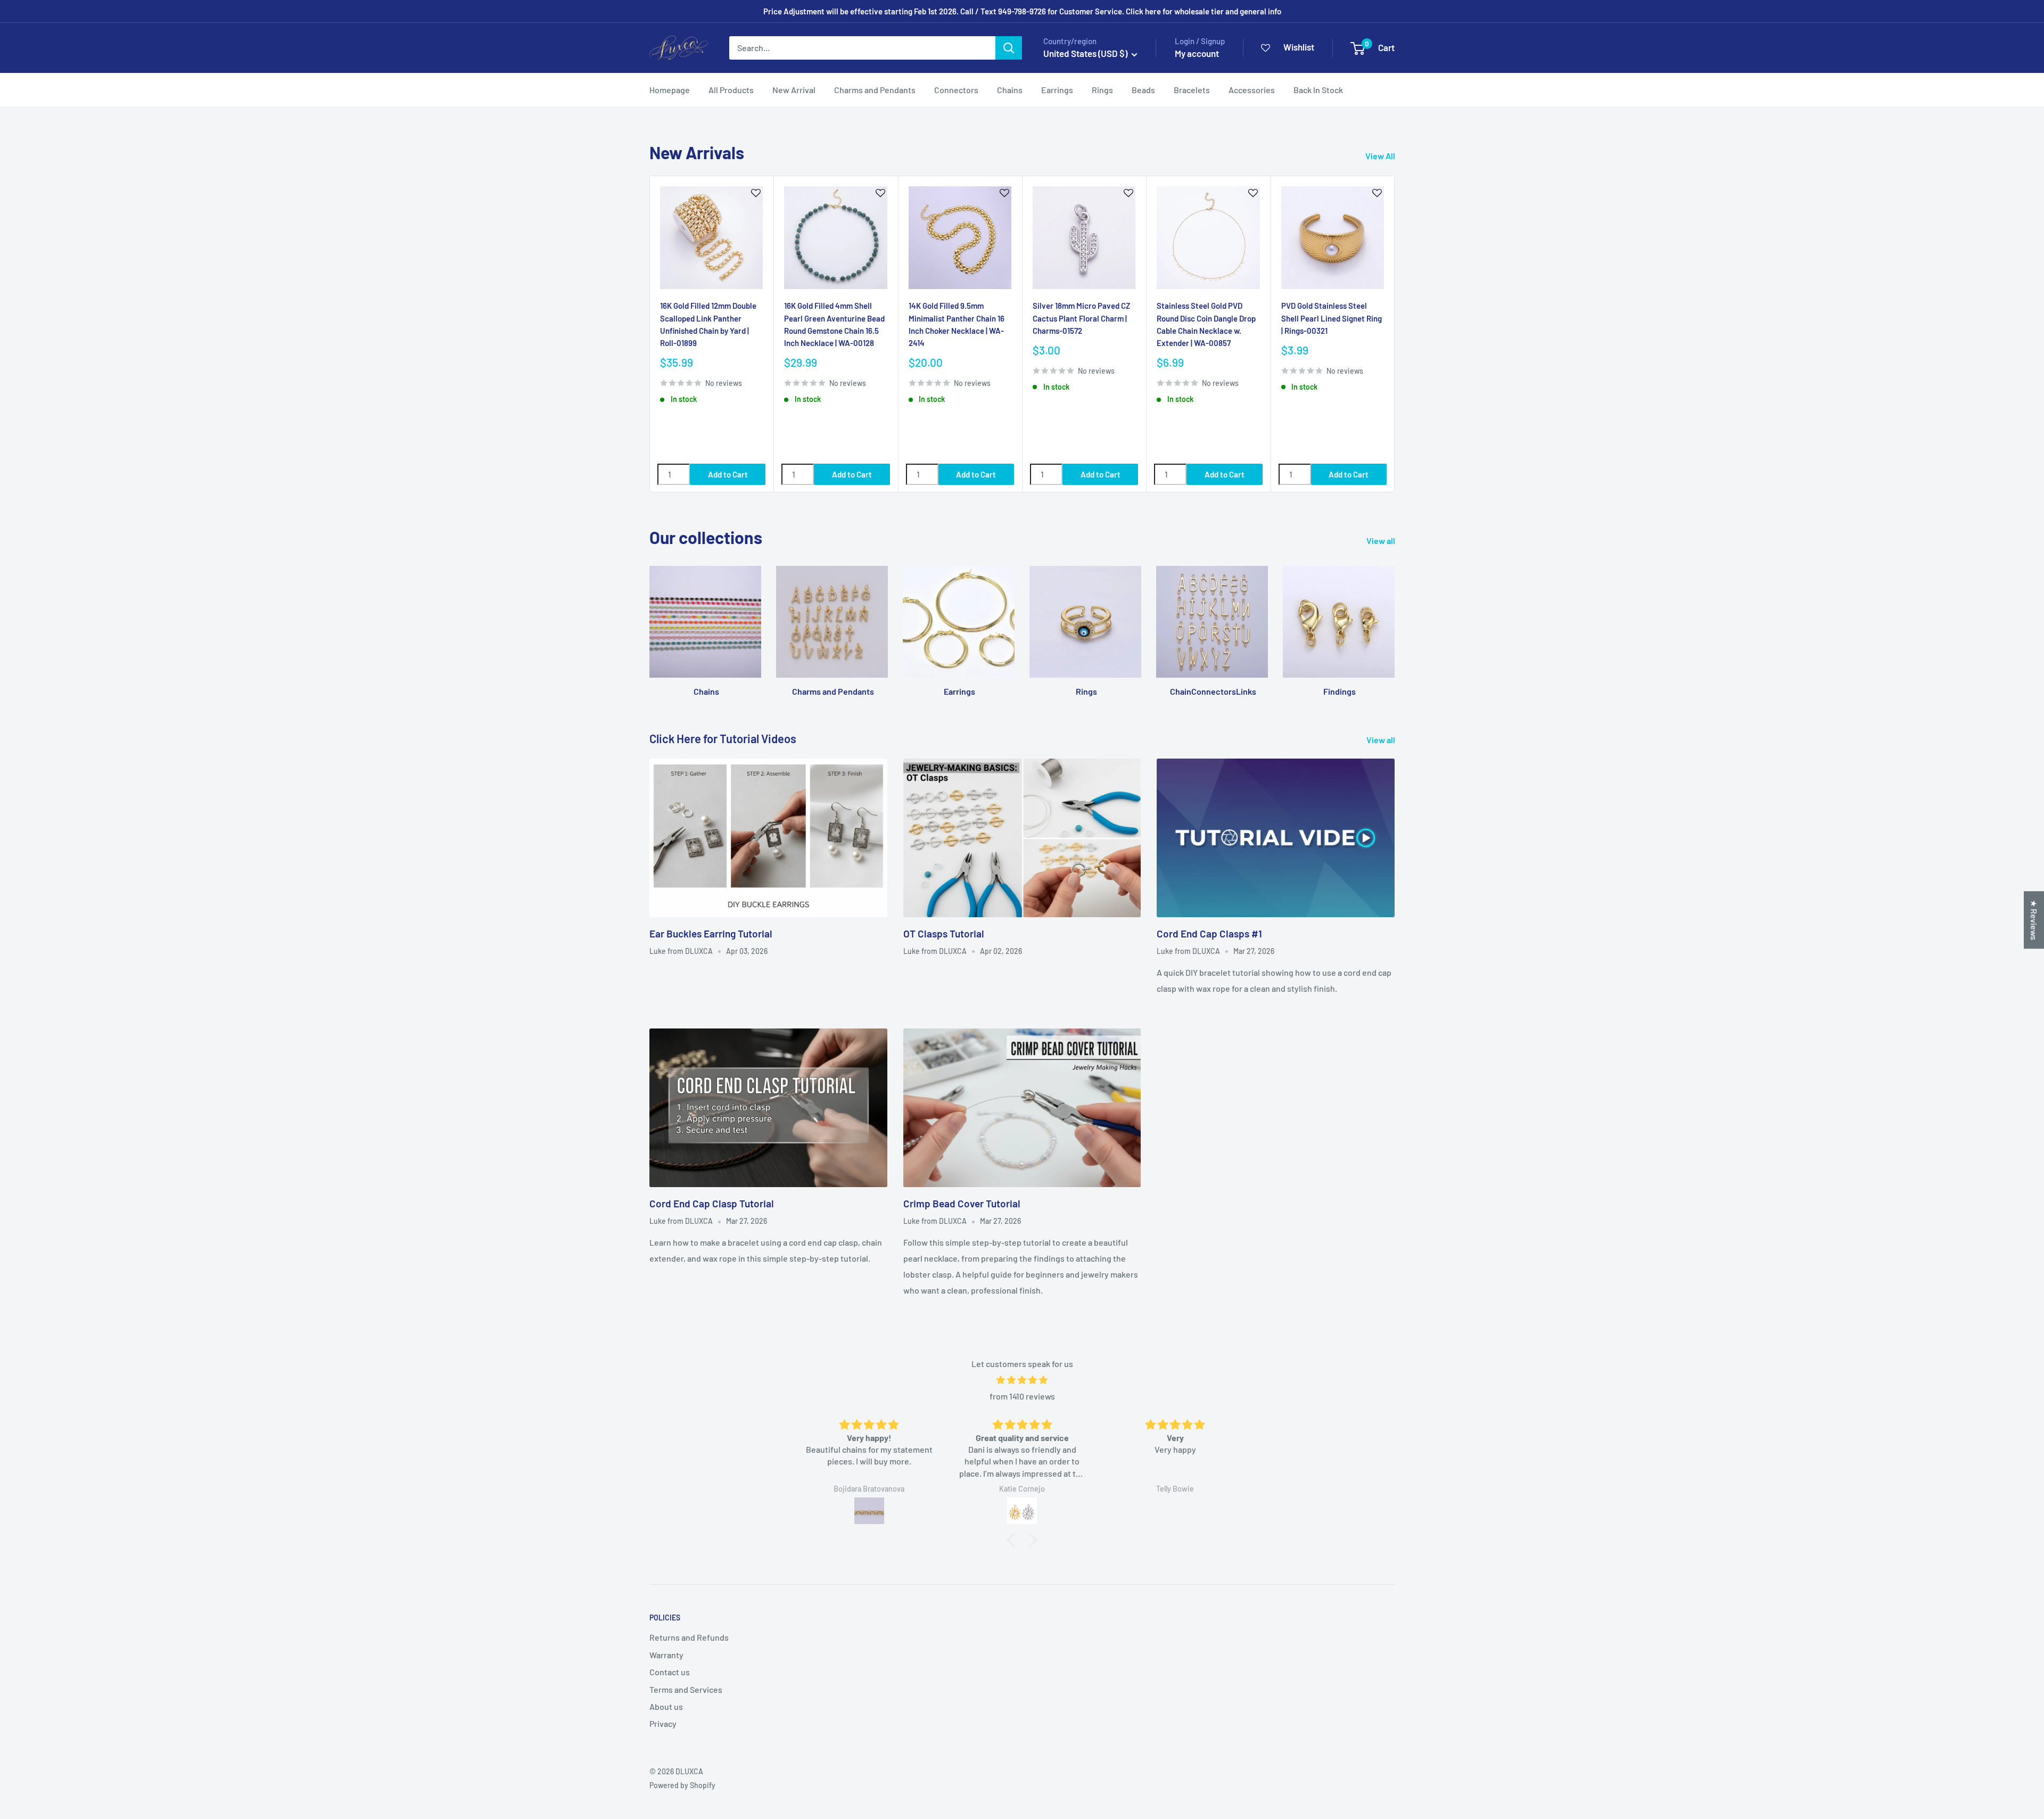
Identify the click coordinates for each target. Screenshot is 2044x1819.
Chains (1010, 90)
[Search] (1009, 48)
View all (1382, 541)
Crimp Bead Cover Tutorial (962, 1203)
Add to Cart (728, 474)
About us (666, 1706)
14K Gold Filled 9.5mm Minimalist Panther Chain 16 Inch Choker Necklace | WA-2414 (957, 324)
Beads (1143, 90)
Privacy (663, 1723)
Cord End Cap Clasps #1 (1209, 933)
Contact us (670, 1672)
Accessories (1252, 90)
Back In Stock (1318, 90)
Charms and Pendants (875, 90)
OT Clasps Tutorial (944, 933)
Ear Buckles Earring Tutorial (711, 933)
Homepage (670, 90)
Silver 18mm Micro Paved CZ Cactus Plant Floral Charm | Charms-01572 (1081, 318)
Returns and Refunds (689, 1637)
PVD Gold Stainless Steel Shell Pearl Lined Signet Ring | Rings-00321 (1332, 318)
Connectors (956, 90)
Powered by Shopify (682, 1785)
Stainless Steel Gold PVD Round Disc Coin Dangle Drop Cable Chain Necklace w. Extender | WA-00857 (1206, 324)
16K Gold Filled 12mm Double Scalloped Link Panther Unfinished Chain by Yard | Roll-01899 (708, 324)
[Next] (1395, 334)
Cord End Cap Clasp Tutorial (712, 1203)
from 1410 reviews (1022, 1396)
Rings (1102, 90)
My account (1197, 53)
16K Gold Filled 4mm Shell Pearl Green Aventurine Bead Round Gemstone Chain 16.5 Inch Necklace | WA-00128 (834, 324)
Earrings (1057, 90)
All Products (731, 90)
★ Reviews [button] (2034, 920)
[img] (1022, 1380)
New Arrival (794, 90)
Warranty (666, 1655)
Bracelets (1192, 90)
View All (1381, 156)
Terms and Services (686, 1689)
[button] (1014, 1540)
